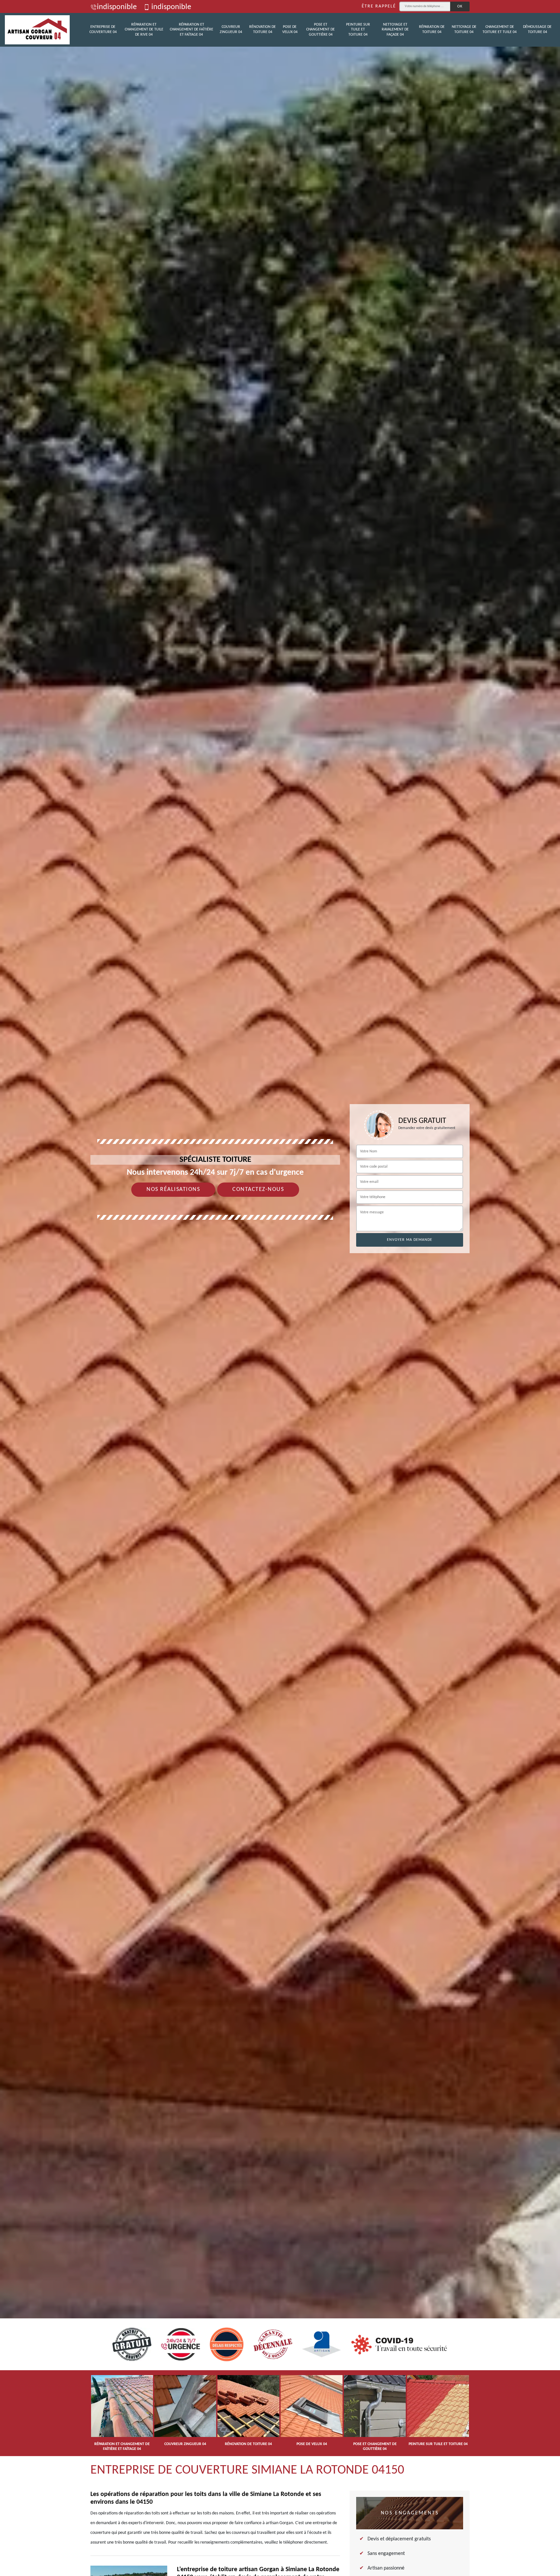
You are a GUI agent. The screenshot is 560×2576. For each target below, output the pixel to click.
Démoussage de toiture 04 (537, 29)
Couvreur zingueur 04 (231, 29)
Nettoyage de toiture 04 (464, 29)
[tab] (280, 1288)
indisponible (117, 7)
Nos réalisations (173, 1189)
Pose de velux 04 (290, 29)
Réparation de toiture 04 (432, 29)
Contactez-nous (258, 1189)
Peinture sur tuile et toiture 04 (358, 30)
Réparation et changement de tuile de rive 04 (144, 30)
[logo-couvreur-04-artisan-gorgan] (37, 30)
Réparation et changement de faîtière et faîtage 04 (192, 30)
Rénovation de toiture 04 (262, 29)
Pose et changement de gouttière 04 (321, 30)
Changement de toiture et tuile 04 (500, 29)
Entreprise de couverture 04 (103, 29)
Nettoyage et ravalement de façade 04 (395, 30)
